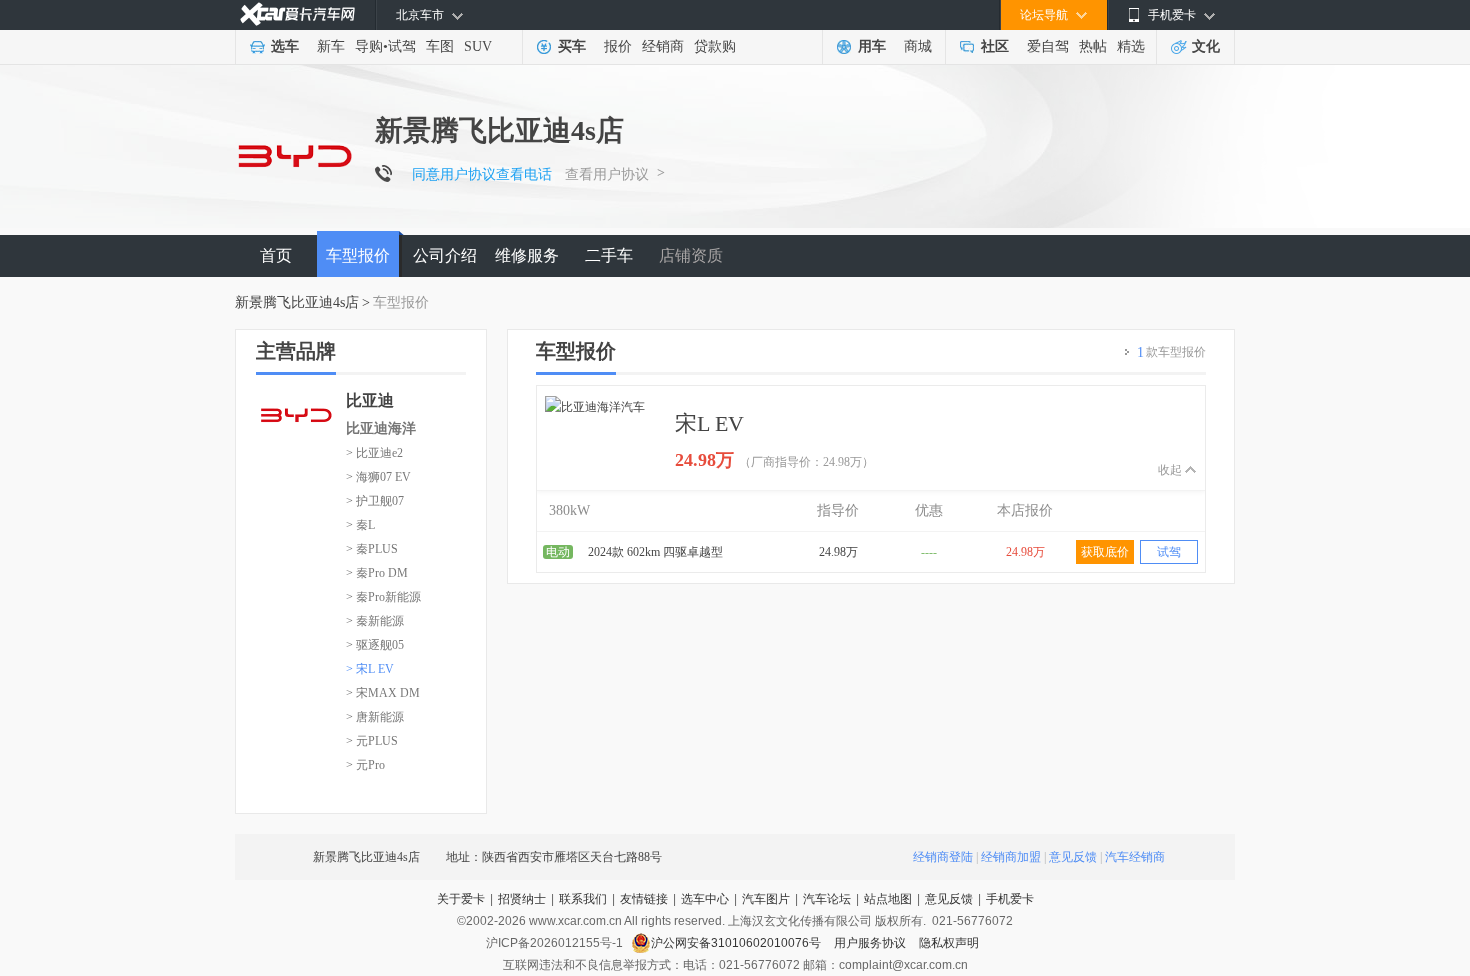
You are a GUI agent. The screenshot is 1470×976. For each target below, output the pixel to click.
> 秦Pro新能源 (383, 597)
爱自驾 (1048, 46)
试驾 (402, 46)
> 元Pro (365, 765)
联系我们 (583, 899)
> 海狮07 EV (378, 477)
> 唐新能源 (375, 717)
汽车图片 (766, 899)
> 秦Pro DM (377, 573)
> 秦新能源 (375, 621)
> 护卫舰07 (375, 501)
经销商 (663, 46)
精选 (1131, 46)
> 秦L (360, 525)
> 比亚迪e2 (374, 453)
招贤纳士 (522, 899)
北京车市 (420, 15)
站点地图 (888, 899)
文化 (1206, 46)
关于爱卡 (461, 899)
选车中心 (705, 899)
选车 (285, 46)
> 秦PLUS (372, 549)
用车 (872, 46)
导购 (369, 46)
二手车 (609, 255)
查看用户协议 (607, 174)
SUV (478, 46)
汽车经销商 (1135, 857)
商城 (918, 46)
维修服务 (527, 255)
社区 (995, 46)
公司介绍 (445, 255)
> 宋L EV (370, 669)
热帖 (1093, 46)
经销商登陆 (943, 857)
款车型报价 (1171, 352)
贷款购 (715, 46)
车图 (440, 46)
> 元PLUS (372, 741)
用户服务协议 (871, 943)
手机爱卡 (1010, 899)
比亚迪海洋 (381, 428)
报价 (618, 46)
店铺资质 (691, 255)
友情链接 (644, 899)
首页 (276, 255)
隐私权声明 (949, 943)
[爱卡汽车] (297, 14)
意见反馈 (1073, 857)
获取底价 (1105, 552)
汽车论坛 (827, 899)
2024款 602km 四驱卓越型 (655, 552)
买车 (572, 46)
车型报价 (358, 255)
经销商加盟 (1011, 857)
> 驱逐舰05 (375, 645)
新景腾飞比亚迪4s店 (297, 302)
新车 (331, 46)
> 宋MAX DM (383, 693)
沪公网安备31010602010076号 (737, 943)
